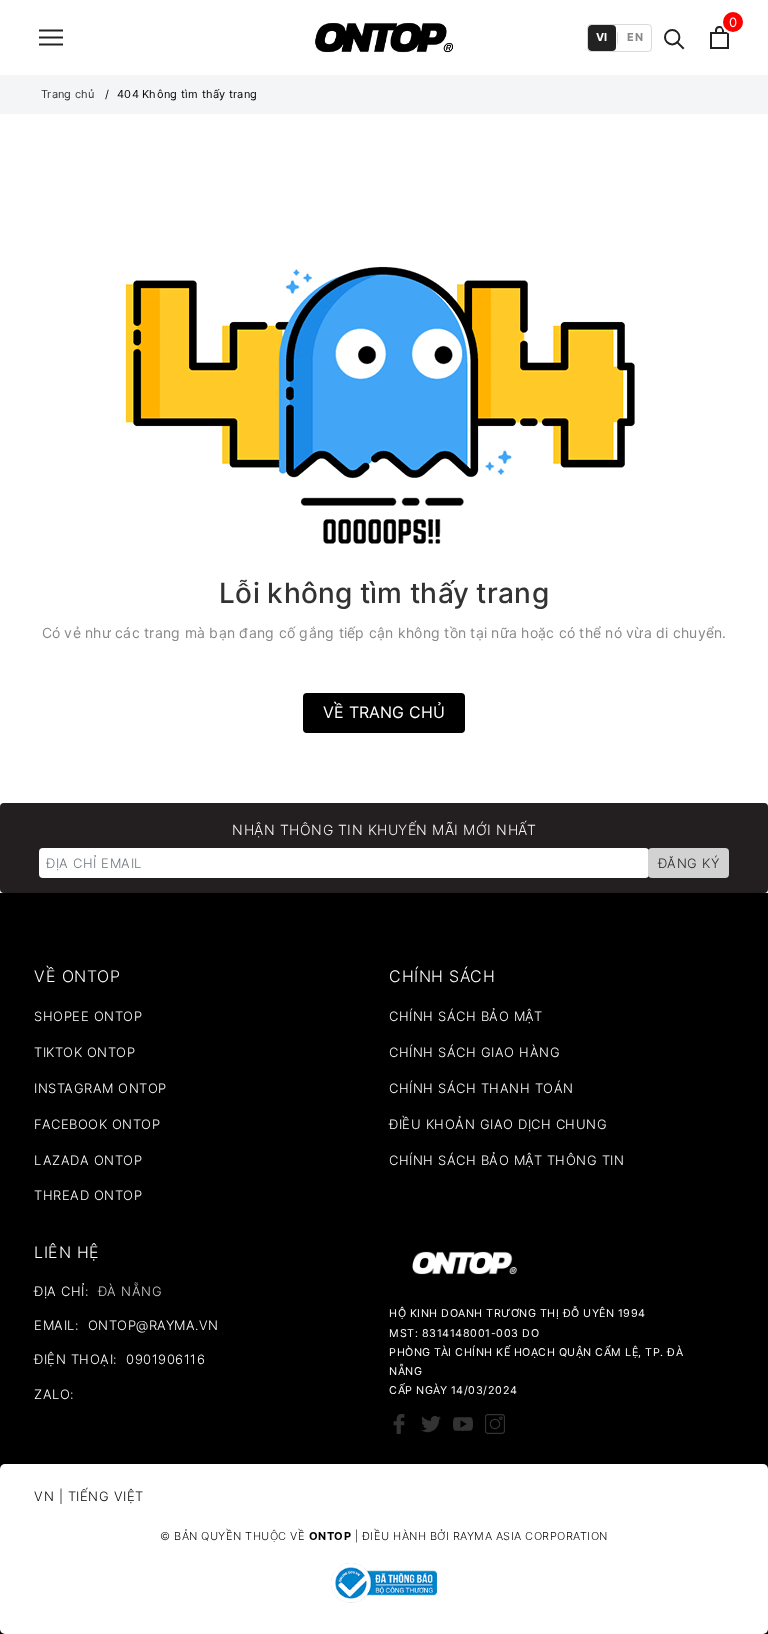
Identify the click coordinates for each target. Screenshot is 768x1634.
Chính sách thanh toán (481, 1088)
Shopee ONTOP (88, 1016)
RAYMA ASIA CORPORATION (530, 1536)
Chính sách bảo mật (465, 1016)
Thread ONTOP (88, 1195)
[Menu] (51, 37)
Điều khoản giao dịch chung (498, 1124)
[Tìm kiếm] (674, 37)
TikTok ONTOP (84, 1052)
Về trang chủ (384, 712)
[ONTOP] (384, 37)
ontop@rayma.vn (153, 1325)
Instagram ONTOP (100, 1088)
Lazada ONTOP (88, 1160)
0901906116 (165, 1359)
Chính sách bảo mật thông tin (506, 1160)
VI (602, 37)
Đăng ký (689, 863)
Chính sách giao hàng (474, 1052)
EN (635, 37)
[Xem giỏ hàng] (719, 37)
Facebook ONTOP (97, 1124)
